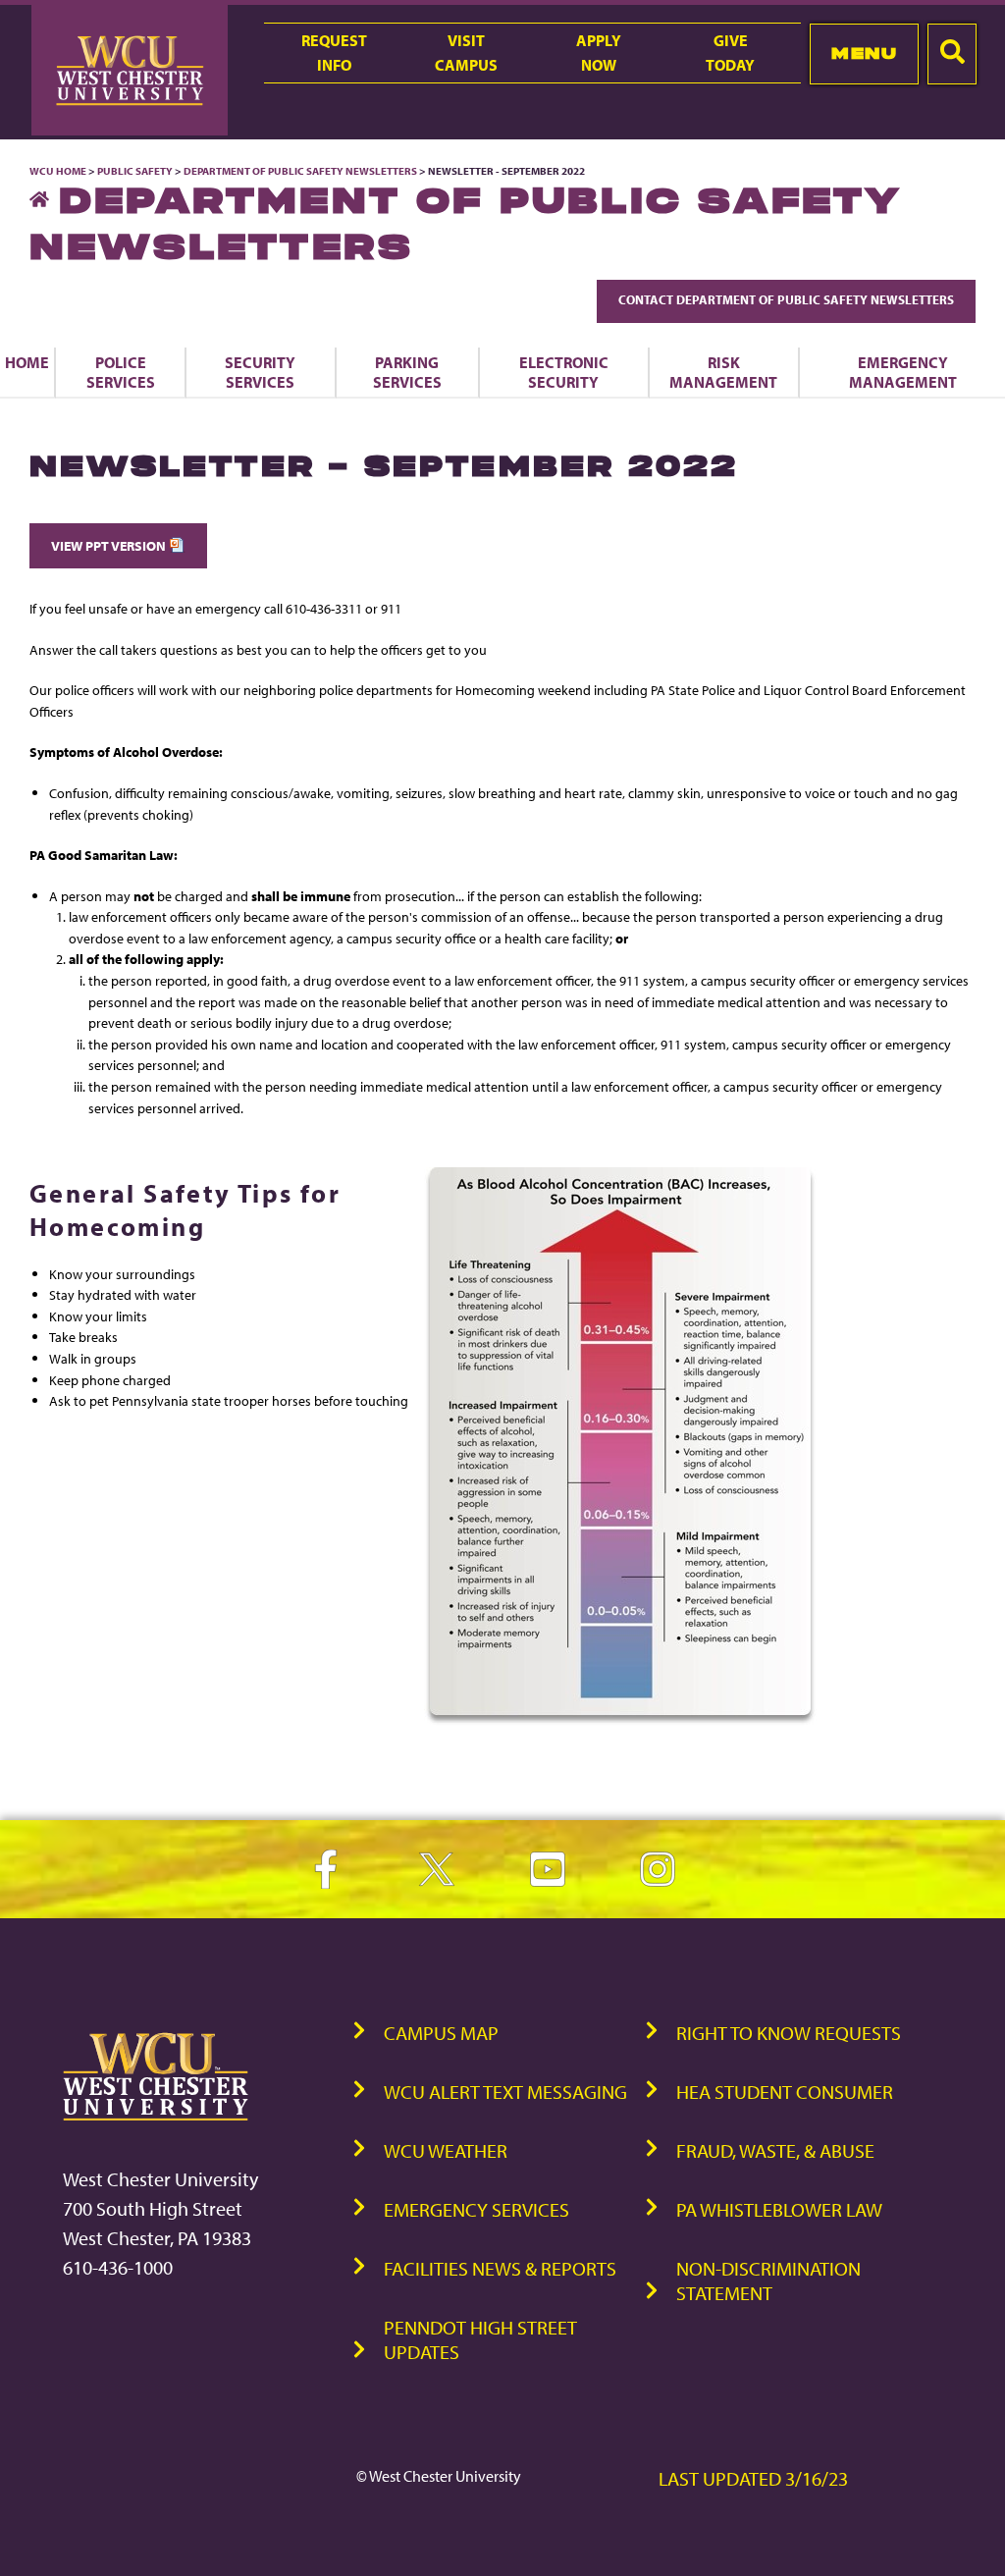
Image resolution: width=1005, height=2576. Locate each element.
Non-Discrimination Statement (768, 2281)
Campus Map (441, 2033)
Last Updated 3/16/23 (753, 2478)
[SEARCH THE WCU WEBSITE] (952, 54)
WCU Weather (446, 2150)
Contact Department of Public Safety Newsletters (786, 299)
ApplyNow (599, 53)
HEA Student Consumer (785, 2092)
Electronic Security (564, 372)
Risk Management (723, 372)
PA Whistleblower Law (779, 2209)
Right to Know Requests (789, 2033)
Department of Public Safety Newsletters (300, 171)
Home (27, 362)
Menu (864, 53)
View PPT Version (110, 545)
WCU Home (58, 171)
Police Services (121, 372)
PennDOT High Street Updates (480, 2339)
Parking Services (407, 372)
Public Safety (135, 171)
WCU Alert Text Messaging (505, 2092)
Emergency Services (476, 2209)
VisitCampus (466, 53)
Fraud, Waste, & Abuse (775, 2150)
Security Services (260, 372)
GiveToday (730, 53)
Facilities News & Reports (500, 2268)
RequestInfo (334, 53)
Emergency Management (903, 372)
